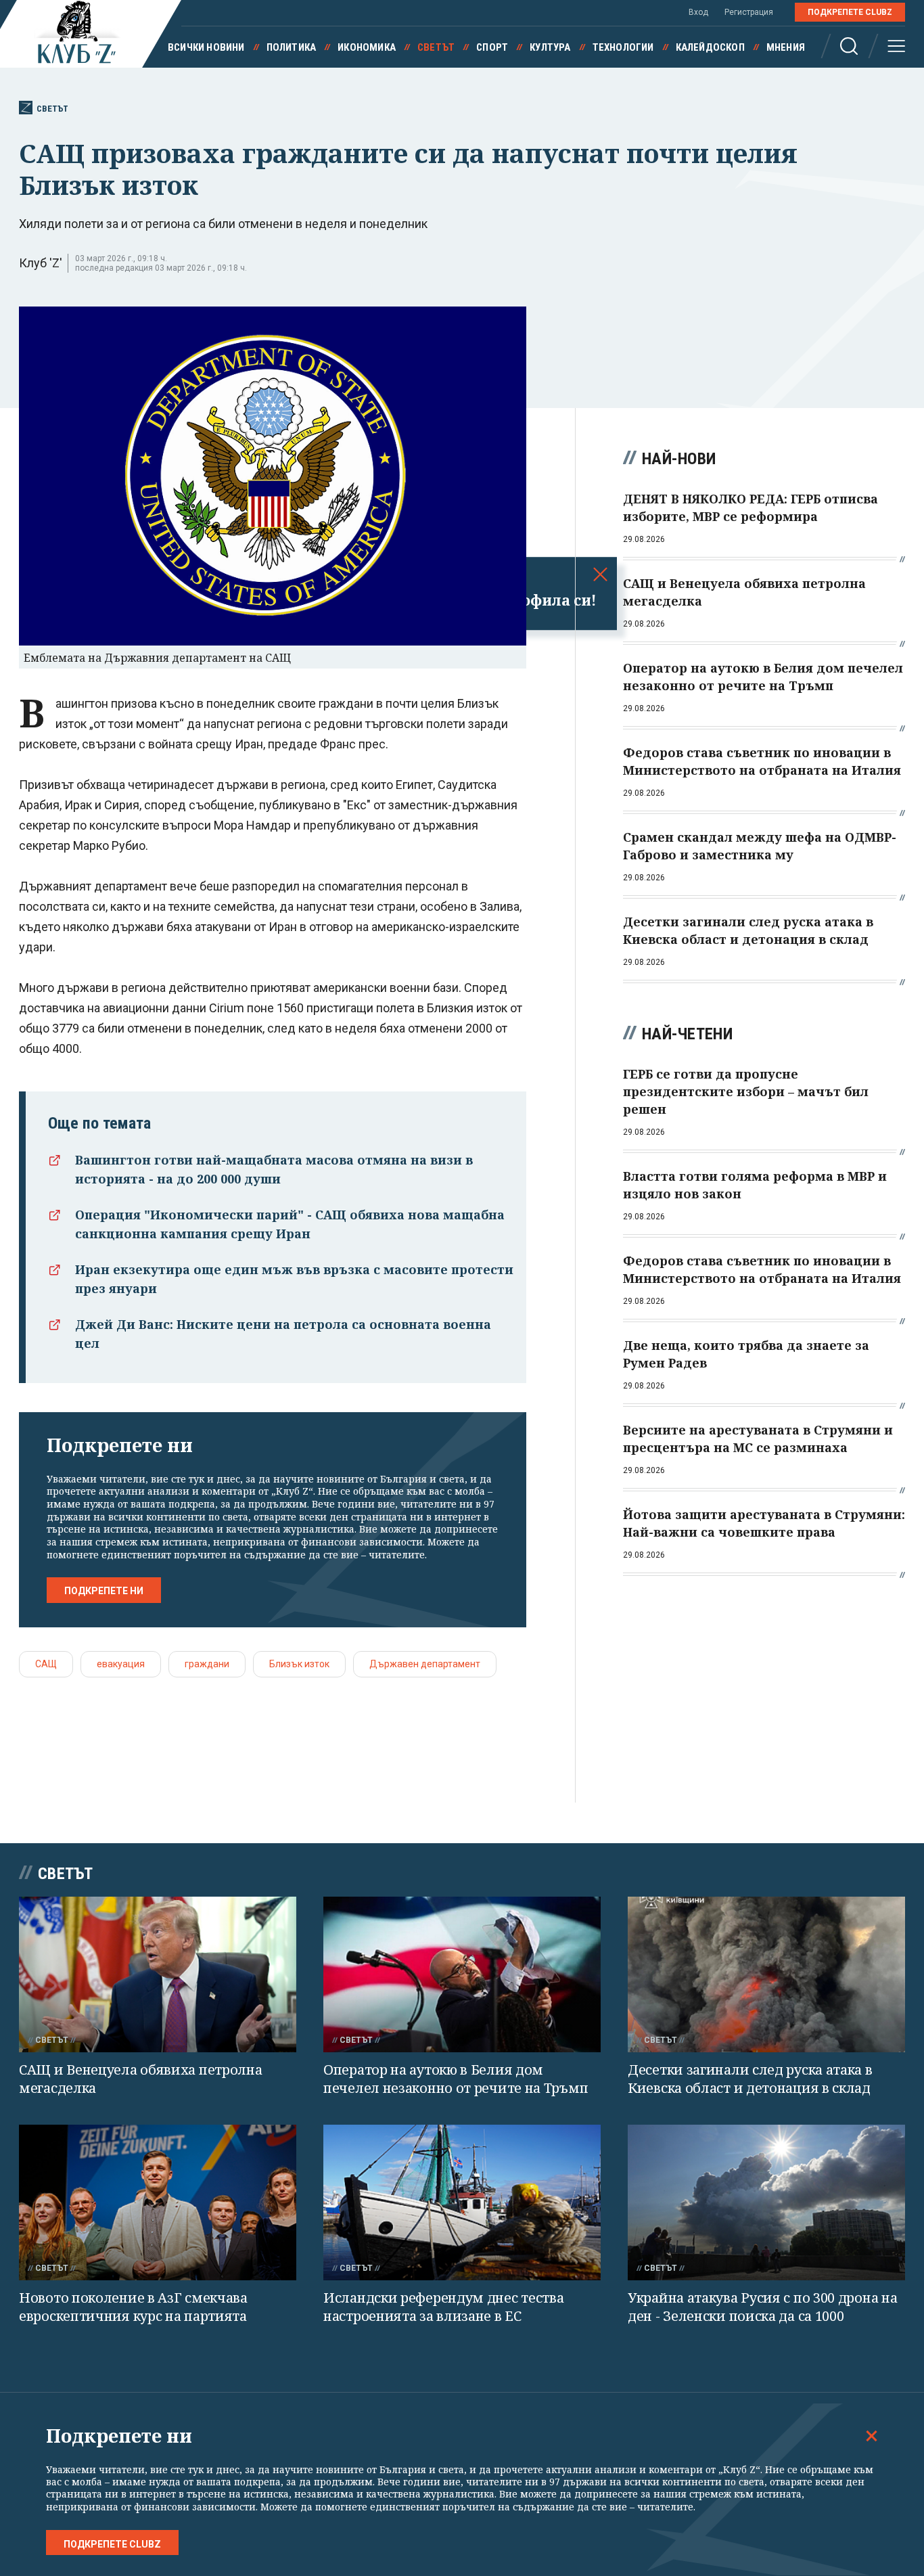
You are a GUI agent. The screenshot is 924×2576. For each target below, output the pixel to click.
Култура (550, 47)
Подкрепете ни (104, 1591)
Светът (436, 47)
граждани (207, 1664)
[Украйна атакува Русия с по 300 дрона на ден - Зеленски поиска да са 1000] (766, 2203)
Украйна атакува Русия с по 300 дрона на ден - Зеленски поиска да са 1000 (762, 2307)
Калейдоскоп (710, 47)
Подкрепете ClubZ (850, 12)
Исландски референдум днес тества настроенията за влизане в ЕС (443, 2307)
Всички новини (206, 47)
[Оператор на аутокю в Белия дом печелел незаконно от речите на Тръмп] (462, 1975)
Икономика (367, 47)
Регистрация (749, 12)
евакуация (121, 1664)
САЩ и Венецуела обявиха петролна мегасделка (140, 2079)
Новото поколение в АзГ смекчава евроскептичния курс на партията (133, 2307)
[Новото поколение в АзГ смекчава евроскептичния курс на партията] (158, 2203)
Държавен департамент (425, 1664)
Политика (292, 47)
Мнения (786, 47)
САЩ (46, 1664)
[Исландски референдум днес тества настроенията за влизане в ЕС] (462, 2203)
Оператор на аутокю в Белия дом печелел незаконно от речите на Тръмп (456, 2079)
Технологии (623, 47)
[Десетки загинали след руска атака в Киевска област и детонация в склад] (766, 1975)
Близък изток (299, 1664)
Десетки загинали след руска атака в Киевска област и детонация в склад (750, 2079)
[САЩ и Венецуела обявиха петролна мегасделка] (158, 1975)
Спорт (492, 47)
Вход (698, 12)
